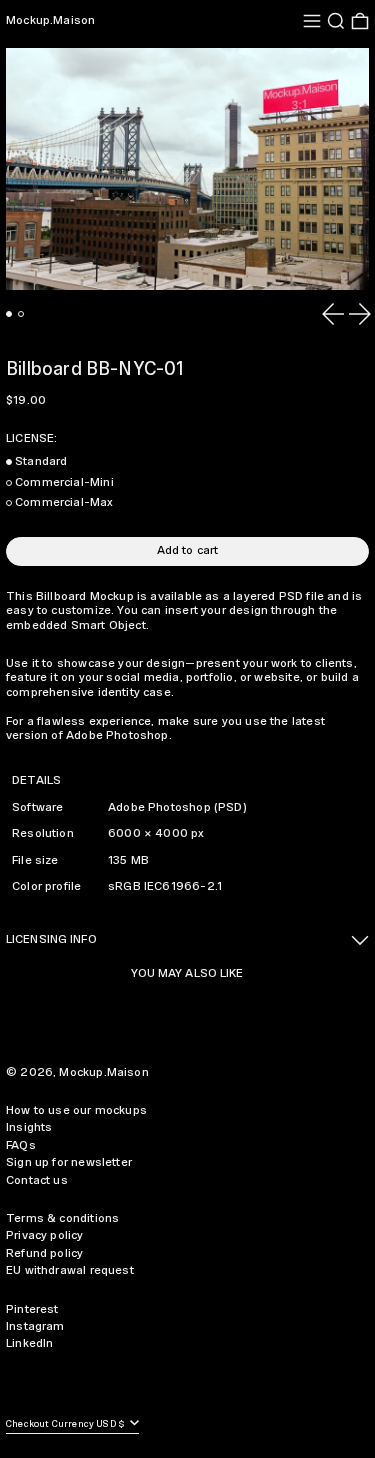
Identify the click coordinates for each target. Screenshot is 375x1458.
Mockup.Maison (50, 20)
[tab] (9, 314)
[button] (336, 21)
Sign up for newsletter (69, 1162)
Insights (29, 1127)
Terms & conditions (62, 1218)
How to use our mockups (76, 1110)
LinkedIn (29, 1343)
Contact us (37, 1180)
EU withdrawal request (70, 1270)
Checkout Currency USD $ (66, 1424)
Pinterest (32, 1309)
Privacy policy (45, 1235)
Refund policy (44, 1253)
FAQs (21, 1145)
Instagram (35, 1326)
